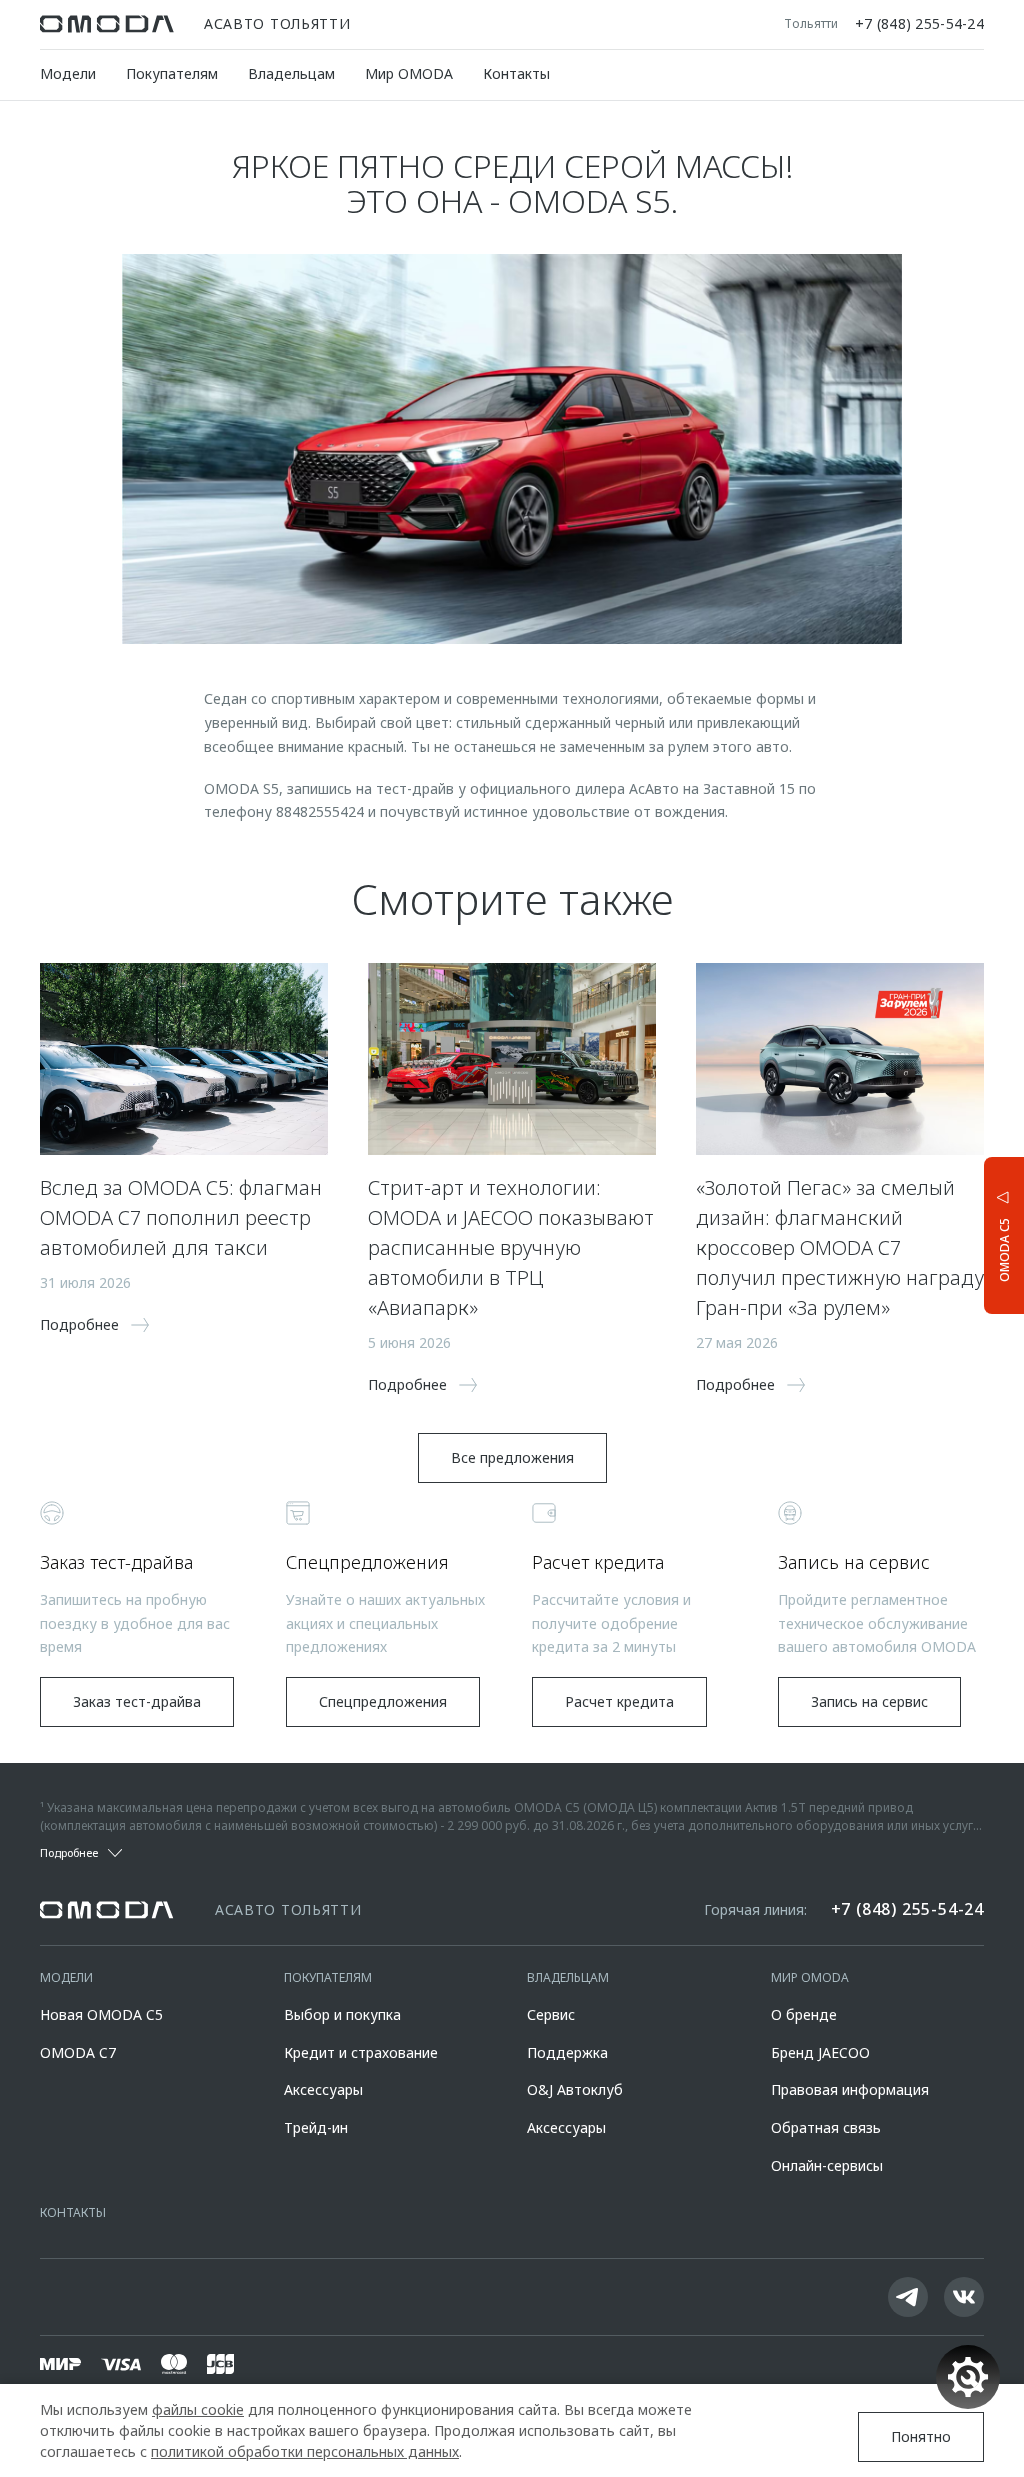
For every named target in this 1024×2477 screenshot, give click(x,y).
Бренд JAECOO (820, 2052)
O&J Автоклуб (575, 2089)
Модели (68, 73)
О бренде (804, 2014)
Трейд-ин (316, 2127)
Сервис (551, 2014)
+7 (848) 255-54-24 (919, 24)
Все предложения (512, 1457)
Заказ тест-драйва (137, 1701)
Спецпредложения (383, 1701)
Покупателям (172, 73)
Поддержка (567, 2052)
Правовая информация (850, 2089)
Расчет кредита (619, 1701)
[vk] (964, 2297)
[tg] (908, 2297)
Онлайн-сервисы (827, 2165)
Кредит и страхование (361, 2052)
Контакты (516, 73)
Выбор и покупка (342, 2014)
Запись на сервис (869, 1701)
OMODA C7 (78, 2052)
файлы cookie (198, 2409)
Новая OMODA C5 (101, 2014)
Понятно (921, 2436)
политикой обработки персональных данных (305, 2451)
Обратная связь (826, 2127)
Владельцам (291, 73)
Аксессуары (323, 2089)
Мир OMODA (409, 73)
